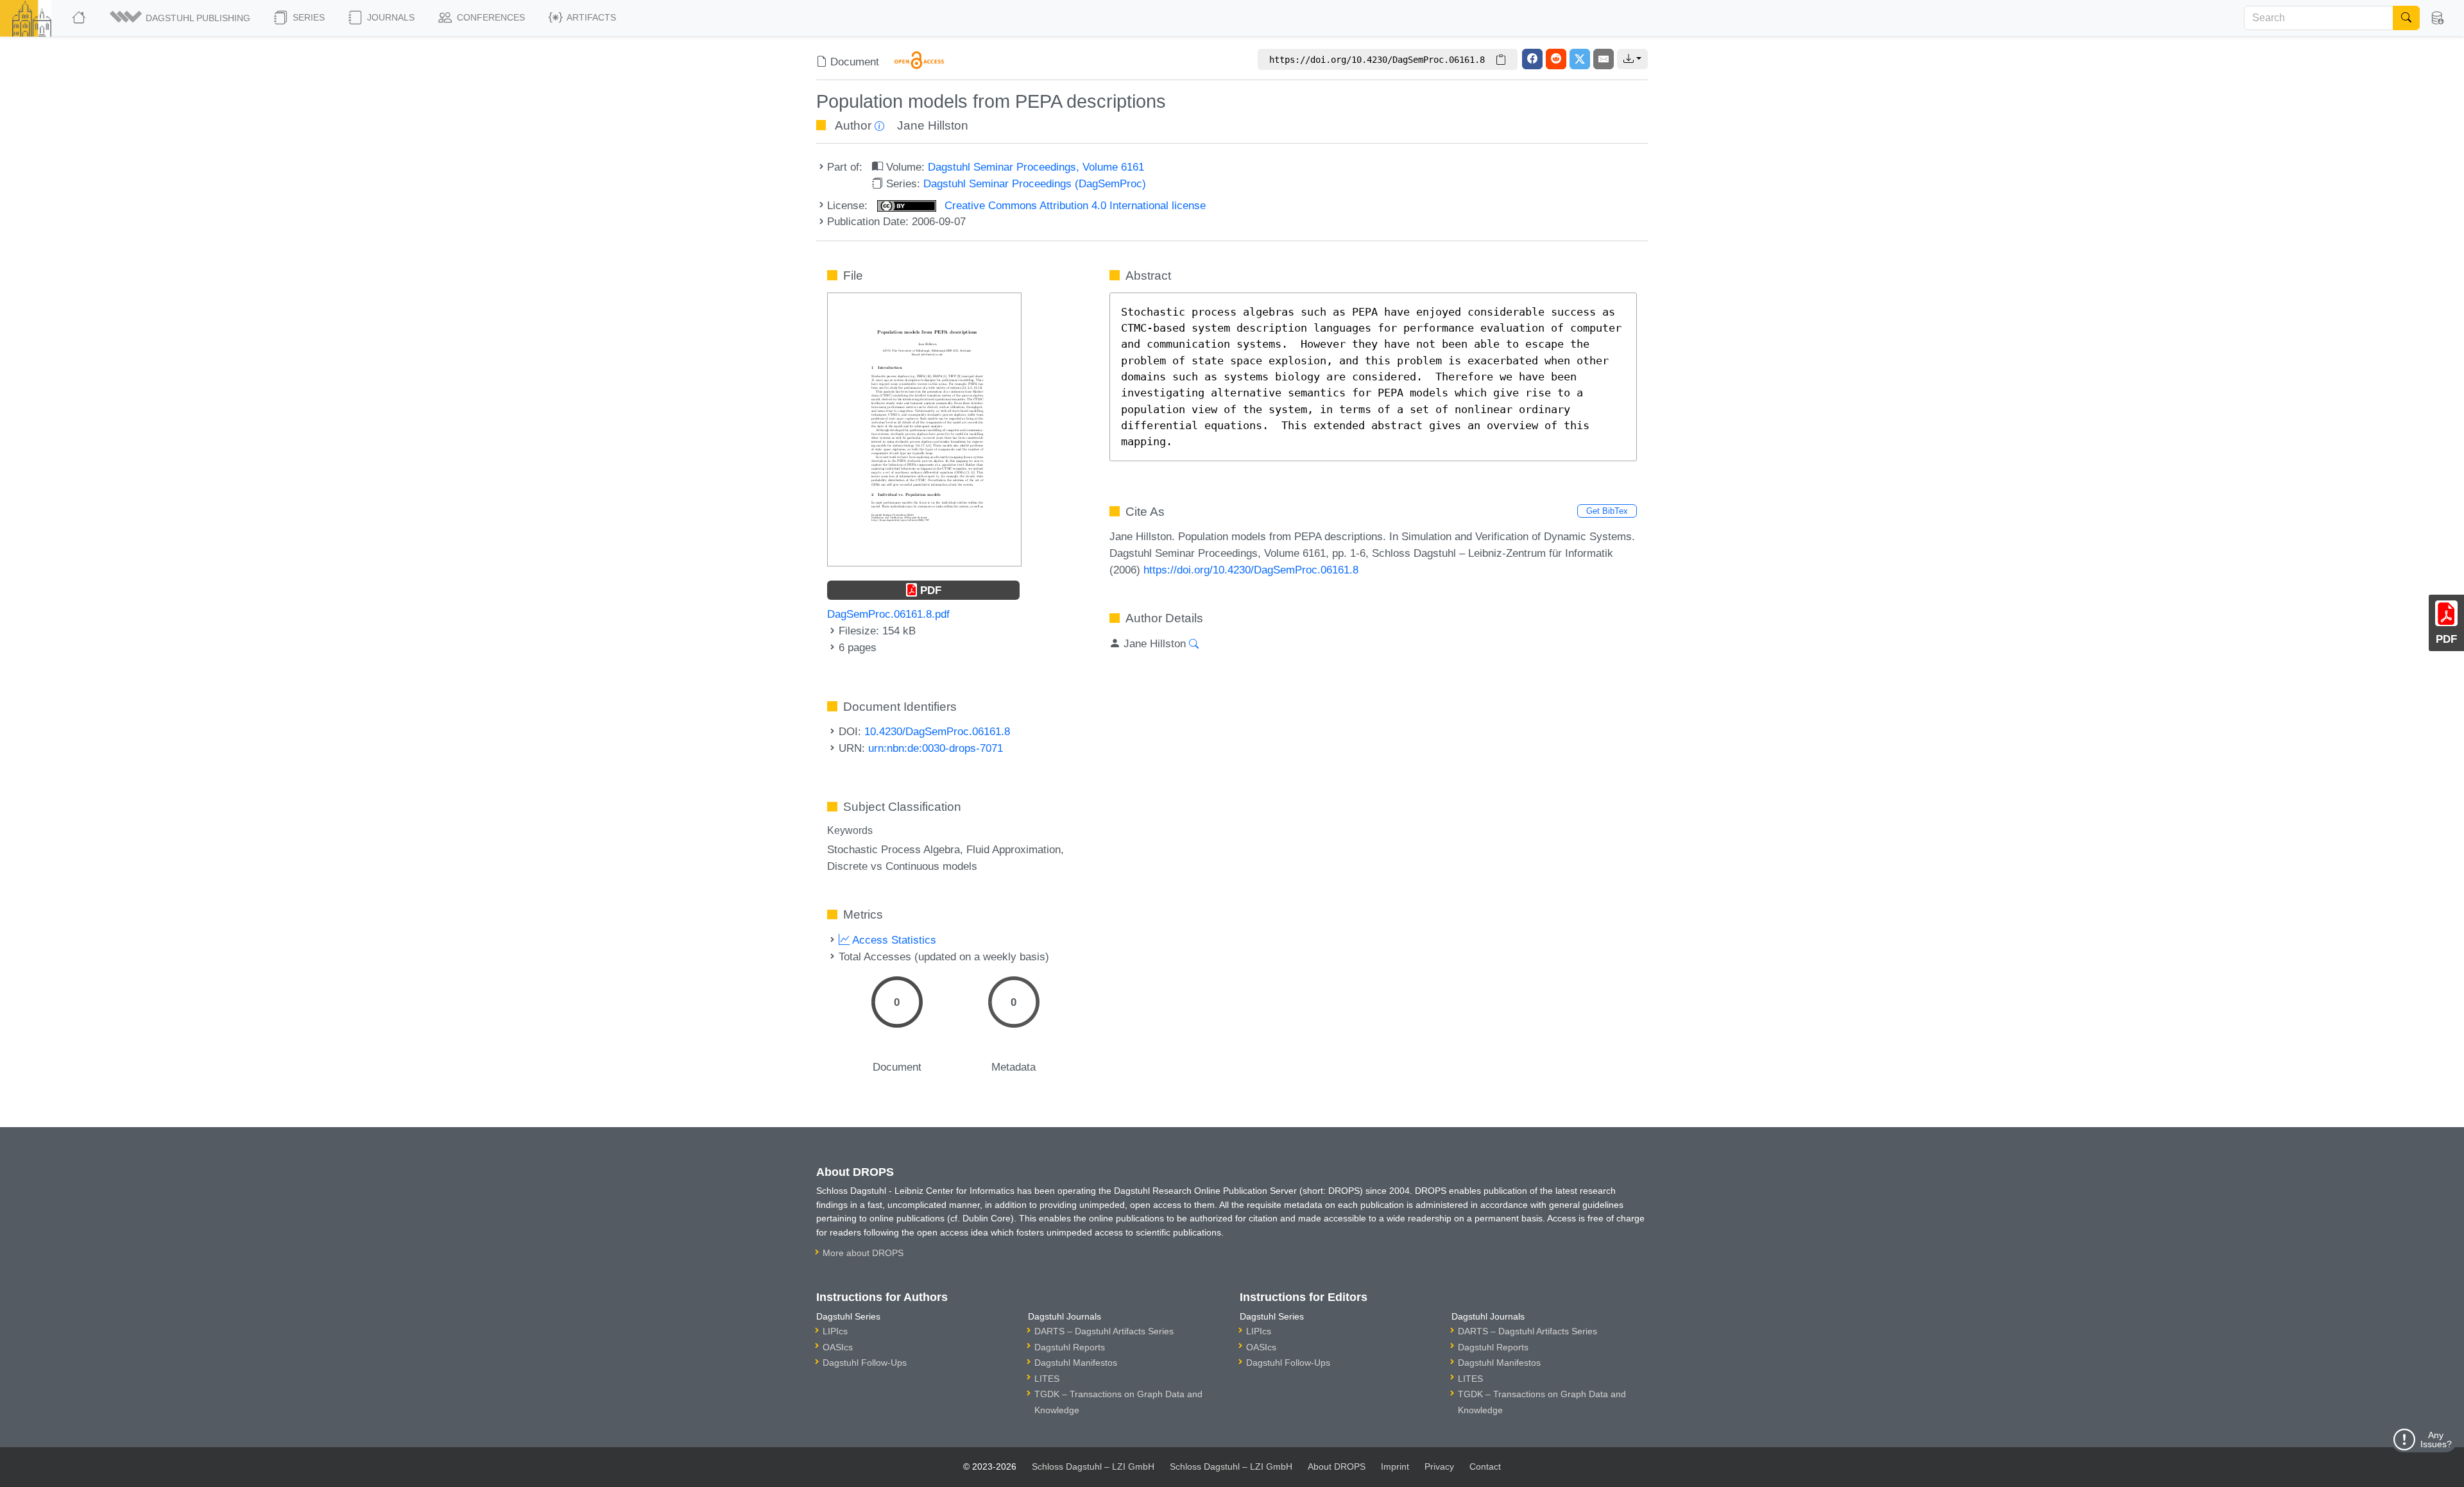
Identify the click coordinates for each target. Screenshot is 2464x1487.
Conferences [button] (490, 17)
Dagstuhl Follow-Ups (865, 1363)
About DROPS (1337, 1466)
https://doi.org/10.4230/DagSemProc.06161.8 (1251, 570)
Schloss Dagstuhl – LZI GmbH (1093, 1466)
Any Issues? (2436, 1440)
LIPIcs (835, 1331)
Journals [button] (389, 17)
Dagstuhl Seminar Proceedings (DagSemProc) (1035, 183)
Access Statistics (893, 940)
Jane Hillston (933, 125)
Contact (1485, 1466)
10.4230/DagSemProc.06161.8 (937, 731)
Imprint (1395, 1466)
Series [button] (307, 17)
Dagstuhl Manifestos (1076, 1363)
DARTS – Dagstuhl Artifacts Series (1104, 1331)
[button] (181, 18)
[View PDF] (924, 429)
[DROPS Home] (80, 18)
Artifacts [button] (590, 17)
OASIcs (838, 1347)
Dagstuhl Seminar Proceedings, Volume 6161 (1036, 167)
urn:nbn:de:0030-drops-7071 (936, 748)
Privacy (1439, 1466)
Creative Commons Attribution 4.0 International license (1074, 205)
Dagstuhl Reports (1070, 1347)
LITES (1047, 1379)
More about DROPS (863, 1253)
